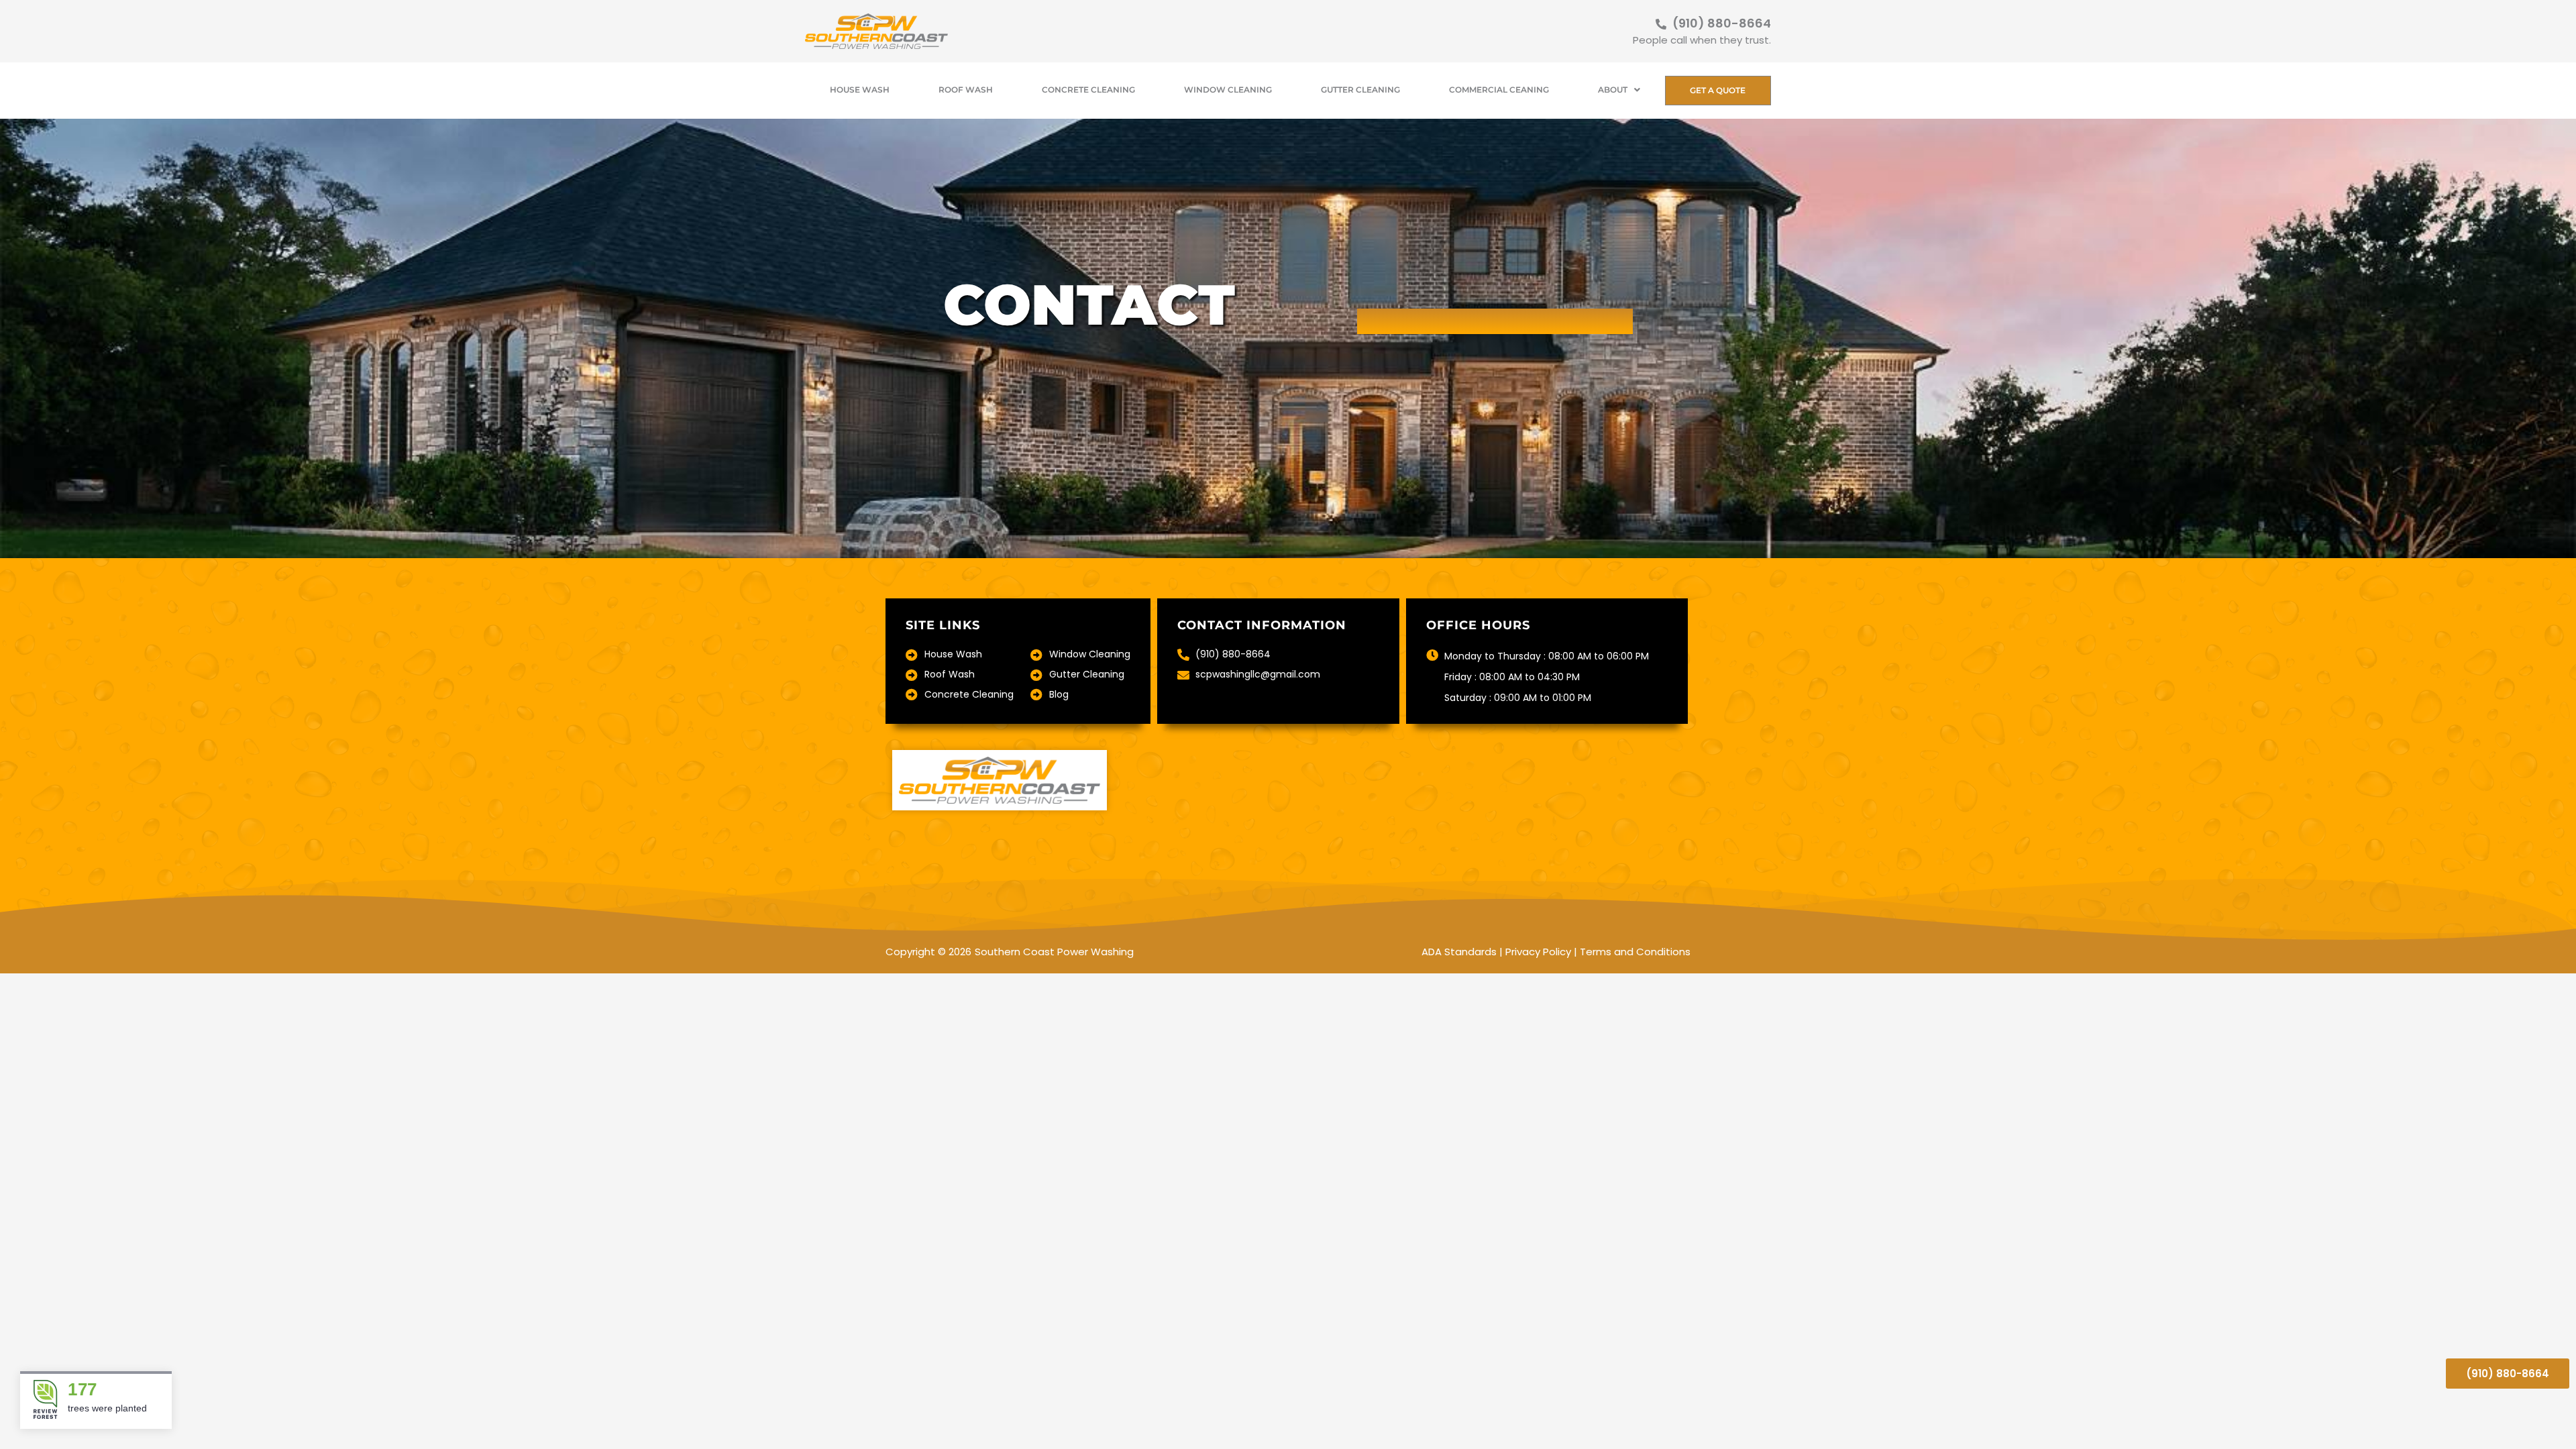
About (1613, 90)
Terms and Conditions (1635, 952)
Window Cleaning (1228, 90)
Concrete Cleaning (1088, 90)
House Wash (860, 90)
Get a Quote (1718, 90)
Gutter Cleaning (1360, 90)
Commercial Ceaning (1499, 90)
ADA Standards (1459, 952)
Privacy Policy (1538, 952)
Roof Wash (966, 90)
